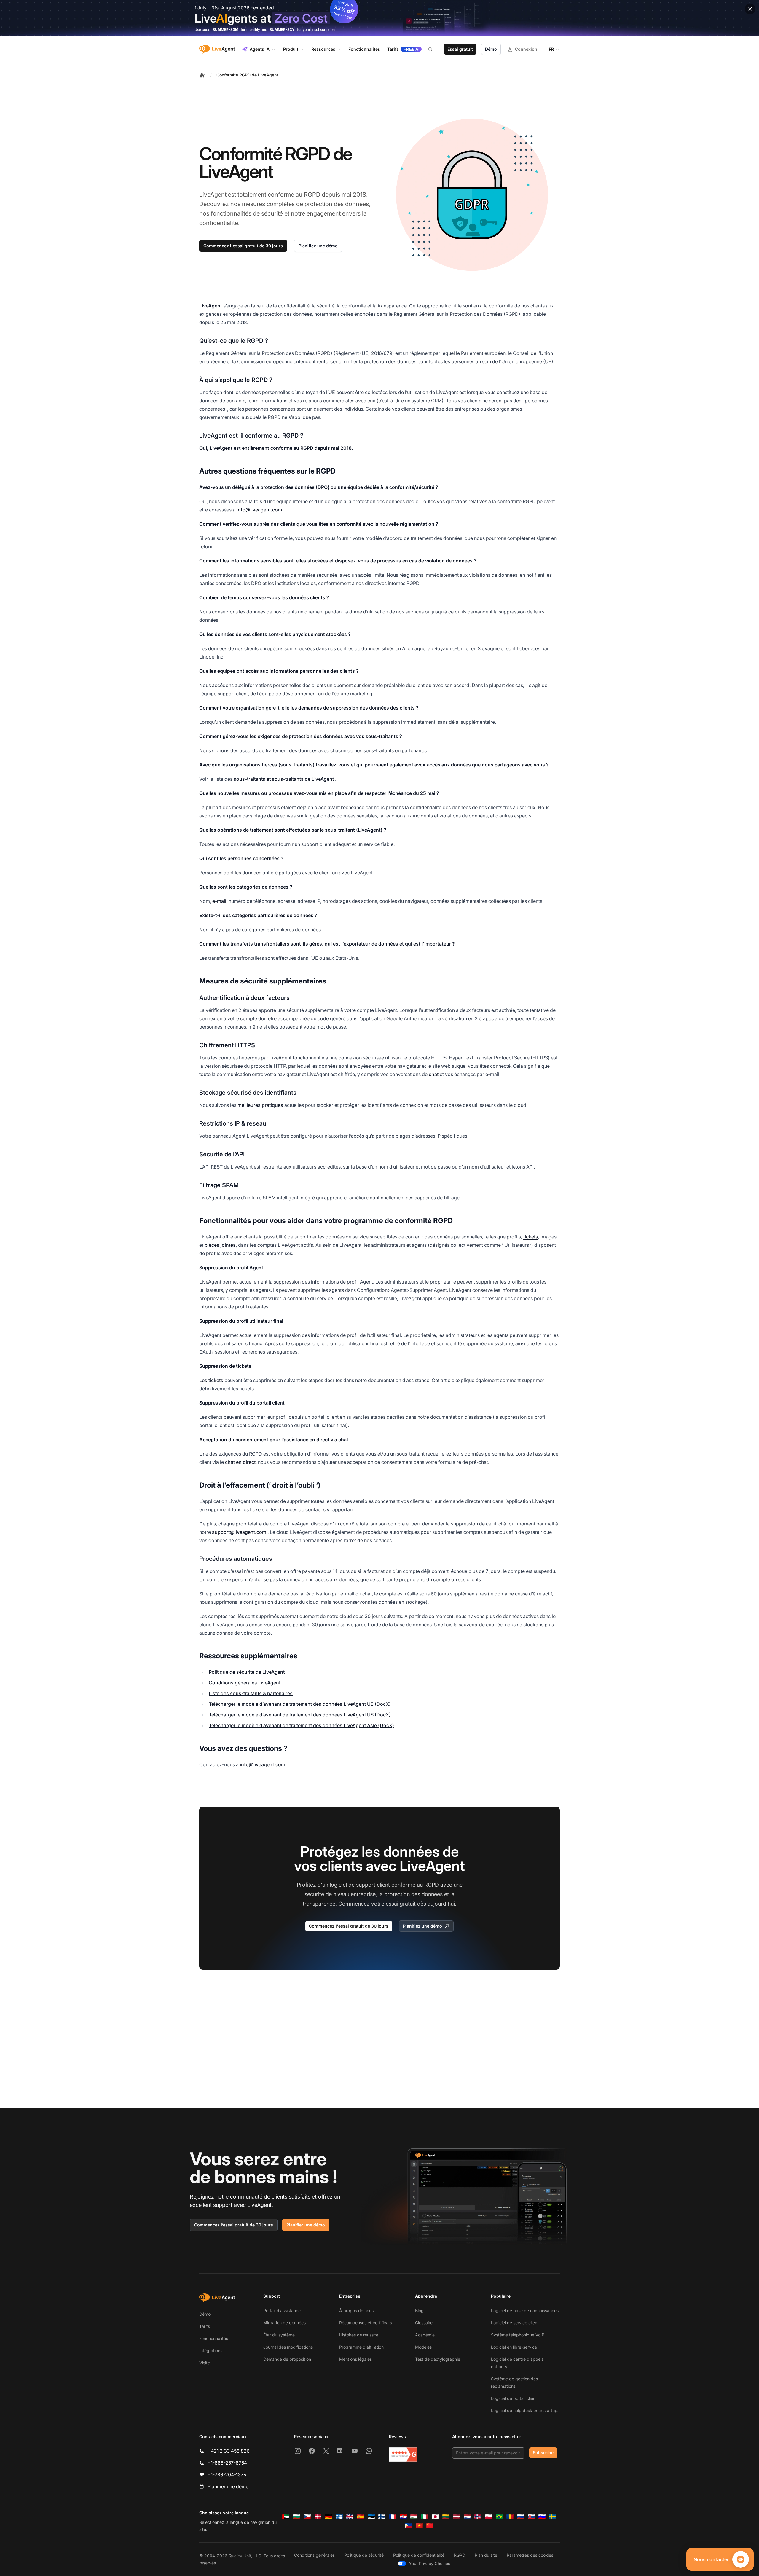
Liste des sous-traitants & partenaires (251, 1693)
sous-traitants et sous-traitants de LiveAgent (284, 779)
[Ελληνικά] (339, 2517)
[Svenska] (553, 2517)
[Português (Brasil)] (499, 2517)
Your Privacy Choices (429, 2563)
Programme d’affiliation (361, 2347)
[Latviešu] (457, 2517)
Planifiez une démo (318, 246)
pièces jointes (220, 1245)
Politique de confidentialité (419, 2555)
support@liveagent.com (239, 1532)
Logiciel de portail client (514, 2398)
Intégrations (211, 2351)
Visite (205, 2363)
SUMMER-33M (225, 30)
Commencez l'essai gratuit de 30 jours (243, 246)
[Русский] (521, 2517)
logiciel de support (353, 1885)
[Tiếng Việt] (419, 2526)
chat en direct (240, 1462)
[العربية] (286, 2517)
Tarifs (205, 2326)
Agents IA (260, 49)
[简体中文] (430, 2526)
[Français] (393, 2517)
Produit (291, 49)
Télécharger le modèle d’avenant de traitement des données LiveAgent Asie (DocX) (301, 1725)
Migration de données (284, 2323)
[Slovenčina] (531, 2517)
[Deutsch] (329, 2517)
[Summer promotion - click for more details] (379, 18)
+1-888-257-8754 (227, 2463)
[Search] (434, 49)
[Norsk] (478, 2517)
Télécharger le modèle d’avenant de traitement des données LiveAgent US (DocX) (300, 1715)
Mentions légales (355, 2359)
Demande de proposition (287, 2359)
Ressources (323, 49)
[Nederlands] (467, 2517)
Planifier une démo (306, 2225)
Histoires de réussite (359, 2335)
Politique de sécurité (364, 2555)
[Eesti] (371, 2517)
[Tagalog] (409, 2526)
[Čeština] (307, 2517)
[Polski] (489, 2517)
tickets (531, 1237)
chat (434, 1074)
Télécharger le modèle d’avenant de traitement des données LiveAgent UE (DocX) (300, 1704)
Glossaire (424, 2323)
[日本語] (435, 2517)
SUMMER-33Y (282, 30)
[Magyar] (414, 2517)
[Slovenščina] (542, 2517)
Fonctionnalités (214, 2338)
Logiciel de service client (515, 2323)
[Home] (202, 75)
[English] (350, 2517)
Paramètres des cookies (530, 2555)
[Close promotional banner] (750, 9)
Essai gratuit (460, 49)
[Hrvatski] (403, 2517)
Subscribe (543, 2453)
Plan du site (486, 2555)
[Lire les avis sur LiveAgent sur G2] (403, 2454)
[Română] (510, 2517)
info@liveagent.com (259, 510)
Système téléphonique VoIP (518, 2335)
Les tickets (211, 1380)
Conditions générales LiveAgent (245, 1683)
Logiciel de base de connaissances (525, 2310)
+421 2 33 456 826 (229, 2451)
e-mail (219, 901)
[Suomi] (382, 2517)
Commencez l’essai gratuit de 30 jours (234, 2225)
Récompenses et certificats (366, 2323)
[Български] (296, 2517)
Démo (491, 49)
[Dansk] (318, 2517)
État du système (279, 2335)
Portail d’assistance (282, 2310)
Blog (419, 2310)
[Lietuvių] (446, 2517)
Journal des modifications (288, 2347)
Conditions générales (314, 2555)
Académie (425, 2335)
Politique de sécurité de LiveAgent (247, 1672)
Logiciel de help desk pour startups (525, 2410)
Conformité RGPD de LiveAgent (247, 75)
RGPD (460, 2555)
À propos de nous (356, 2310)
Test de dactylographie (438, 2359)
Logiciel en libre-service (514, 2347)
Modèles (423, 2347)
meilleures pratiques (260, 1105)
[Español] (361, 2517)
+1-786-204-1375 (227, 2475)
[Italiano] (425, 2517)
